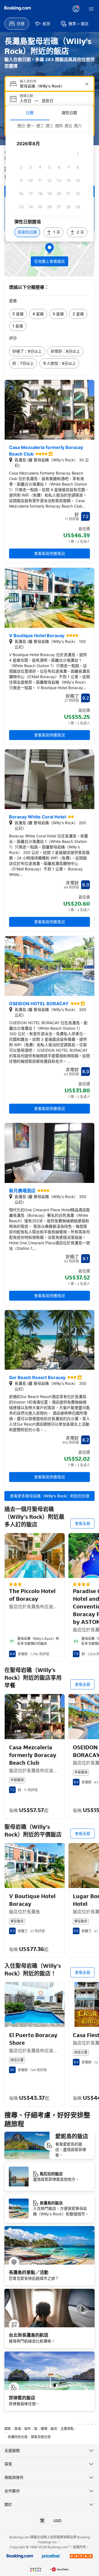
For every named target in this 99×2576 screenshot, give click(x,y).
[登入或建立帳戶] (76, 9)
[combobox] (50, 86)
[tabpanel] (50, 181)
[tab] (30, 113)
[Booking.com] (18, 8)
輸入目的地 (28, 81)
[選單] (91, 9)
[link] (18, 314)
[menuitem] (17, 24)
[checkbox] (78, 154)
